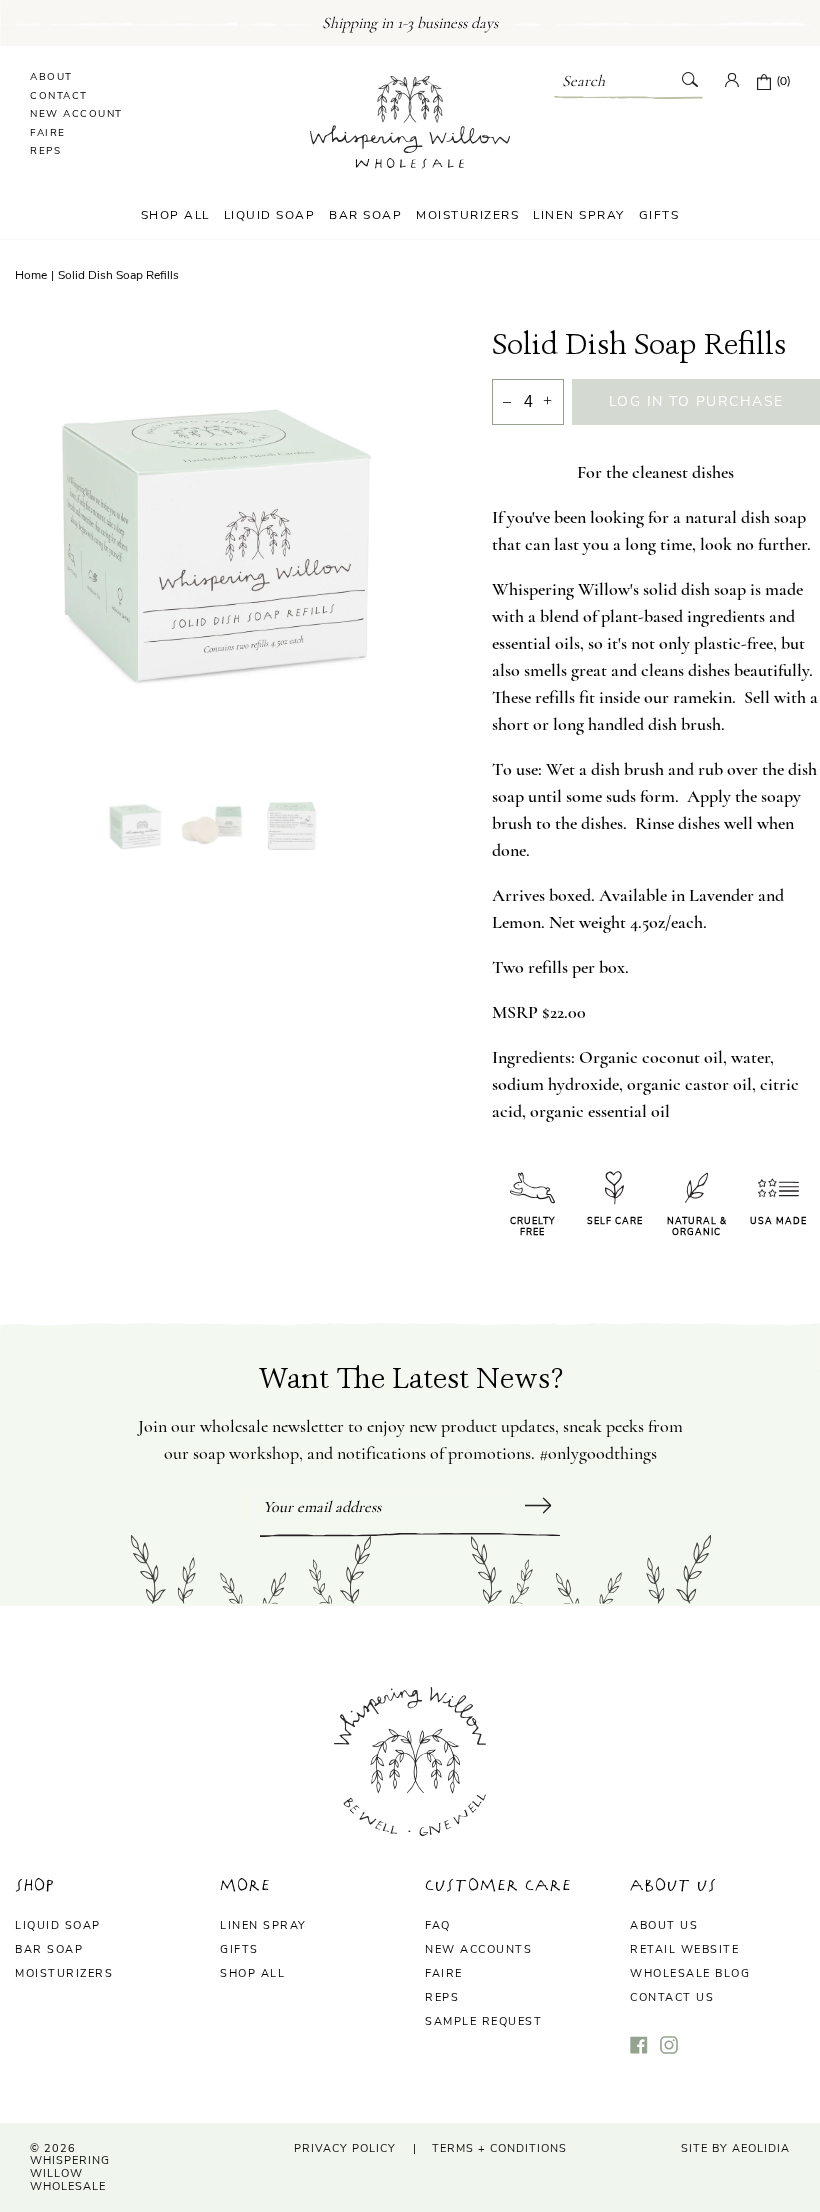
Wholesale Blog (690, 1973)
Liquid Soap (270, 215)
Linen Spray (579, 215)
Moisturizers (467, 215)
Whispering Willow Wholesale (70, 2173)
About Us (664, 1925)
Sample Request (483, 2021)
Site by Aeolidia (735, 2148)
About (51, 77)
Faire (48, 133)
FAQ (438, 1925)
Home (31, 275)
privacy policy (345, 2148)
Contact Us (672, 1997)
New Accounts (478, 1949)
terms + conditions (499, 2148)
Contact (59, 96)
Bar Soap (365, 215)
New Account (76, 114)
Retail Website (684, 1949)
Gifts (659, 215)
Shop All (175, 215)
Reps (45, 151)
